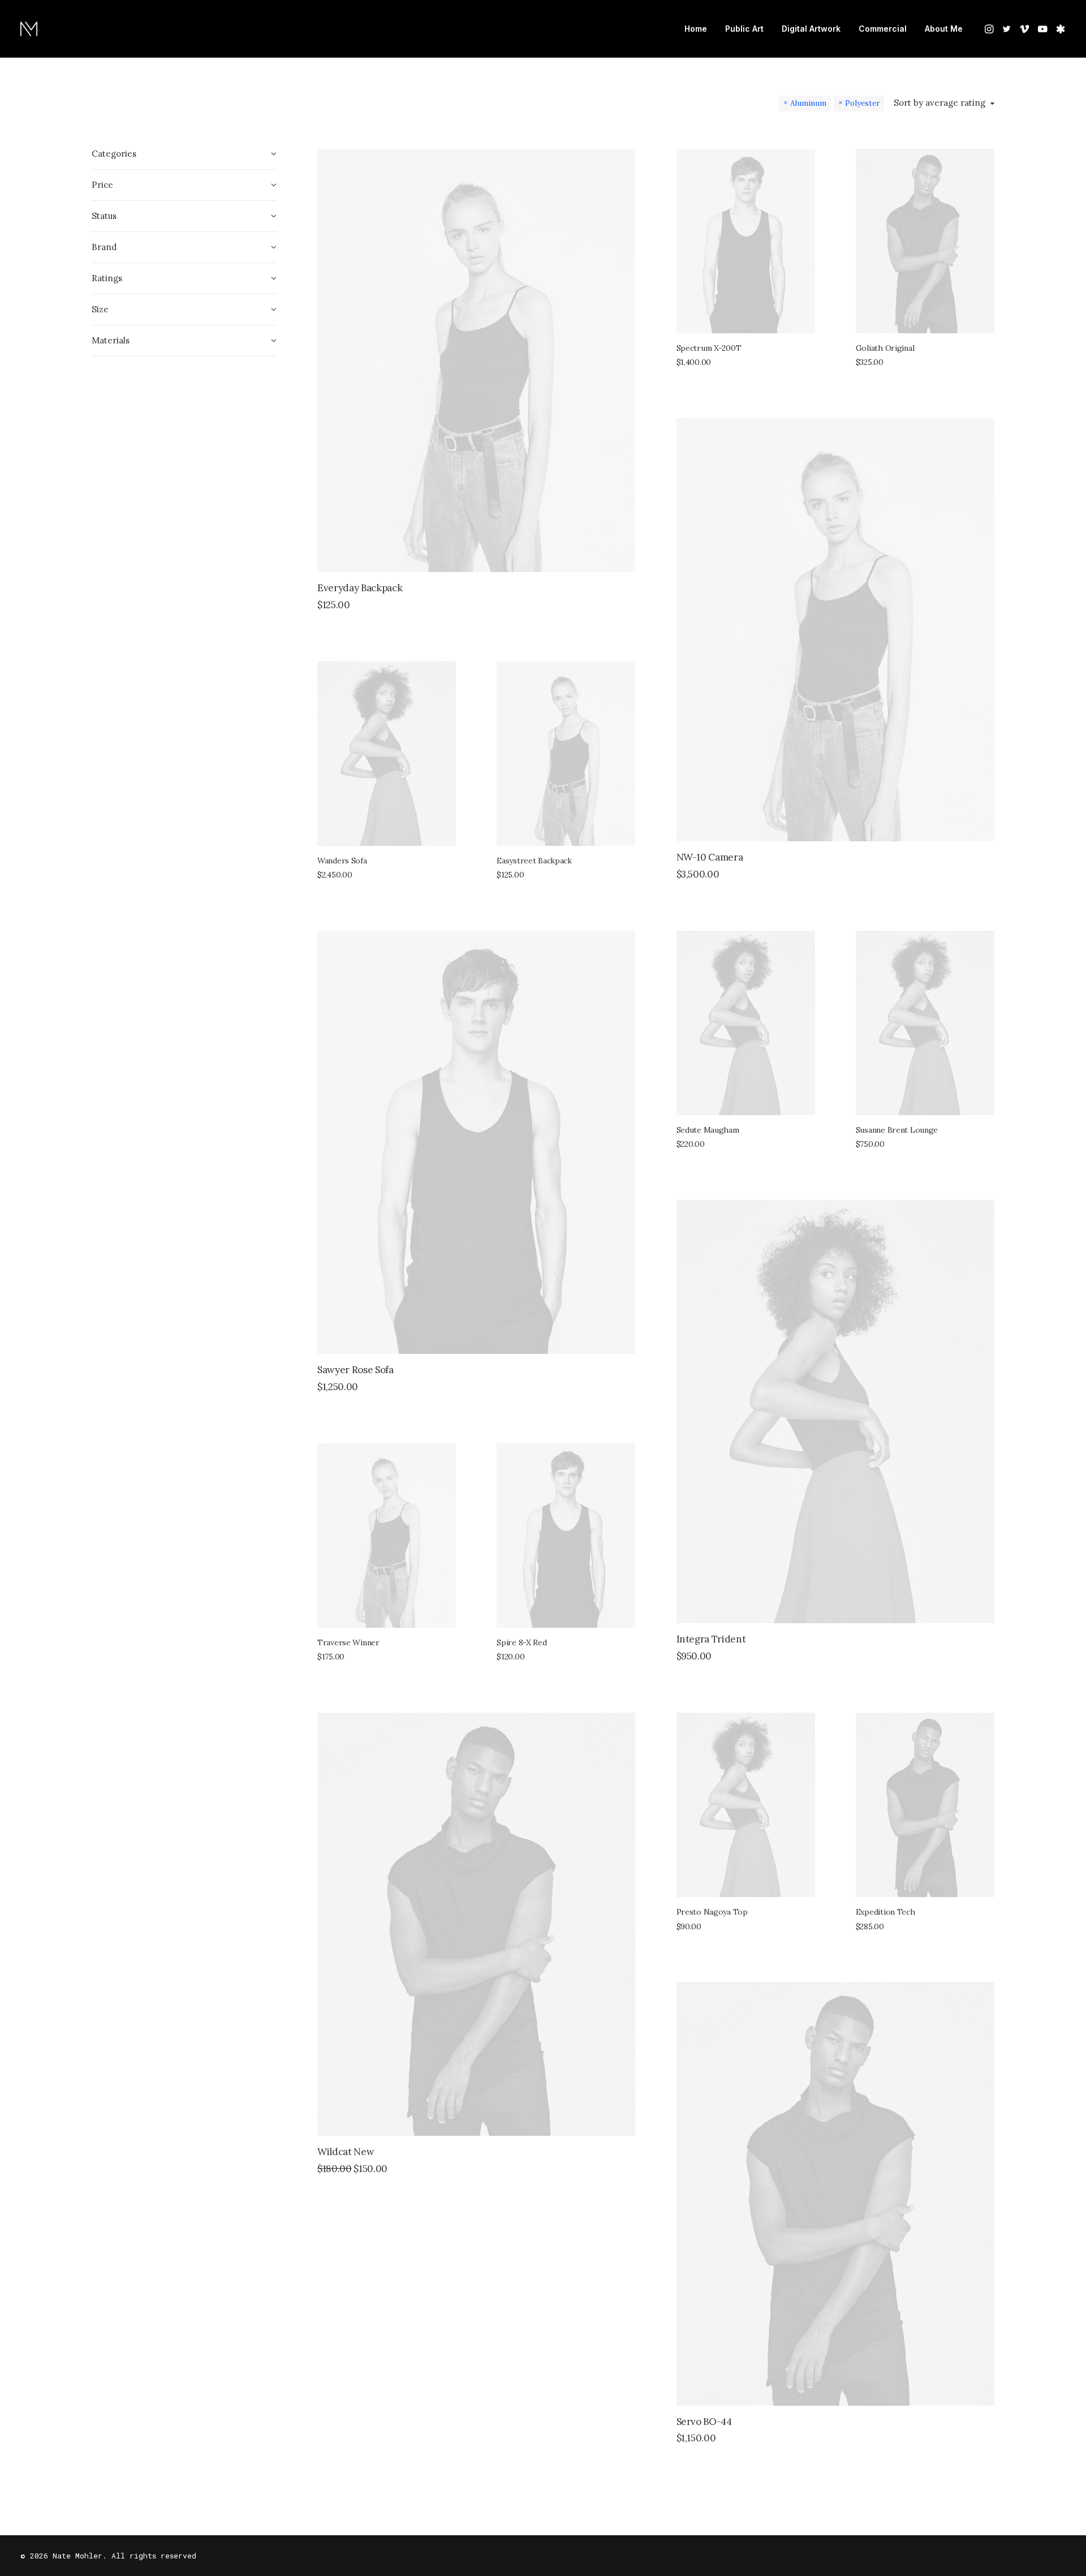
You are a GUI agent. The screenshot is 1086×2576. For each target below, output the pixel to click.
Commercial (883, 29)
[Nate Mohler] (29, 29)
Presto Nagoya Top (712, 1912)
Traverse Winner (348, 1642)
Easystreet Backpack (534, 861)
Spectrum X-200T (709, 348)
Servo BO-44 (704, 2422)
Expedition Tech (885, 1912)
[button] (990, 29)
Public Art (744, 29)
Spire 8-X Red (522, 1642)
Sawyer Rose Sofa (355, 1370)
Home (696, 29)
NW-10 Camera (710, 857)
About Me (944, 29)
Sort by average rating (940, 103)
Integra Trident (711, 1639)
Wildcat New (346, 2152)
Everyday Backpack (360, 588)
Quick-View (622, 162)
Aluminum (808, 103)
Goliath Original (885, 348)
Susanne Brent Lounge (897, 1130)
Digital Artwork (811, 29)
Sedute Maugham (708, 1130)
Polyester (862, 103)
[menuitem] (696, 29)
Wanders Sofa (342, 861)
